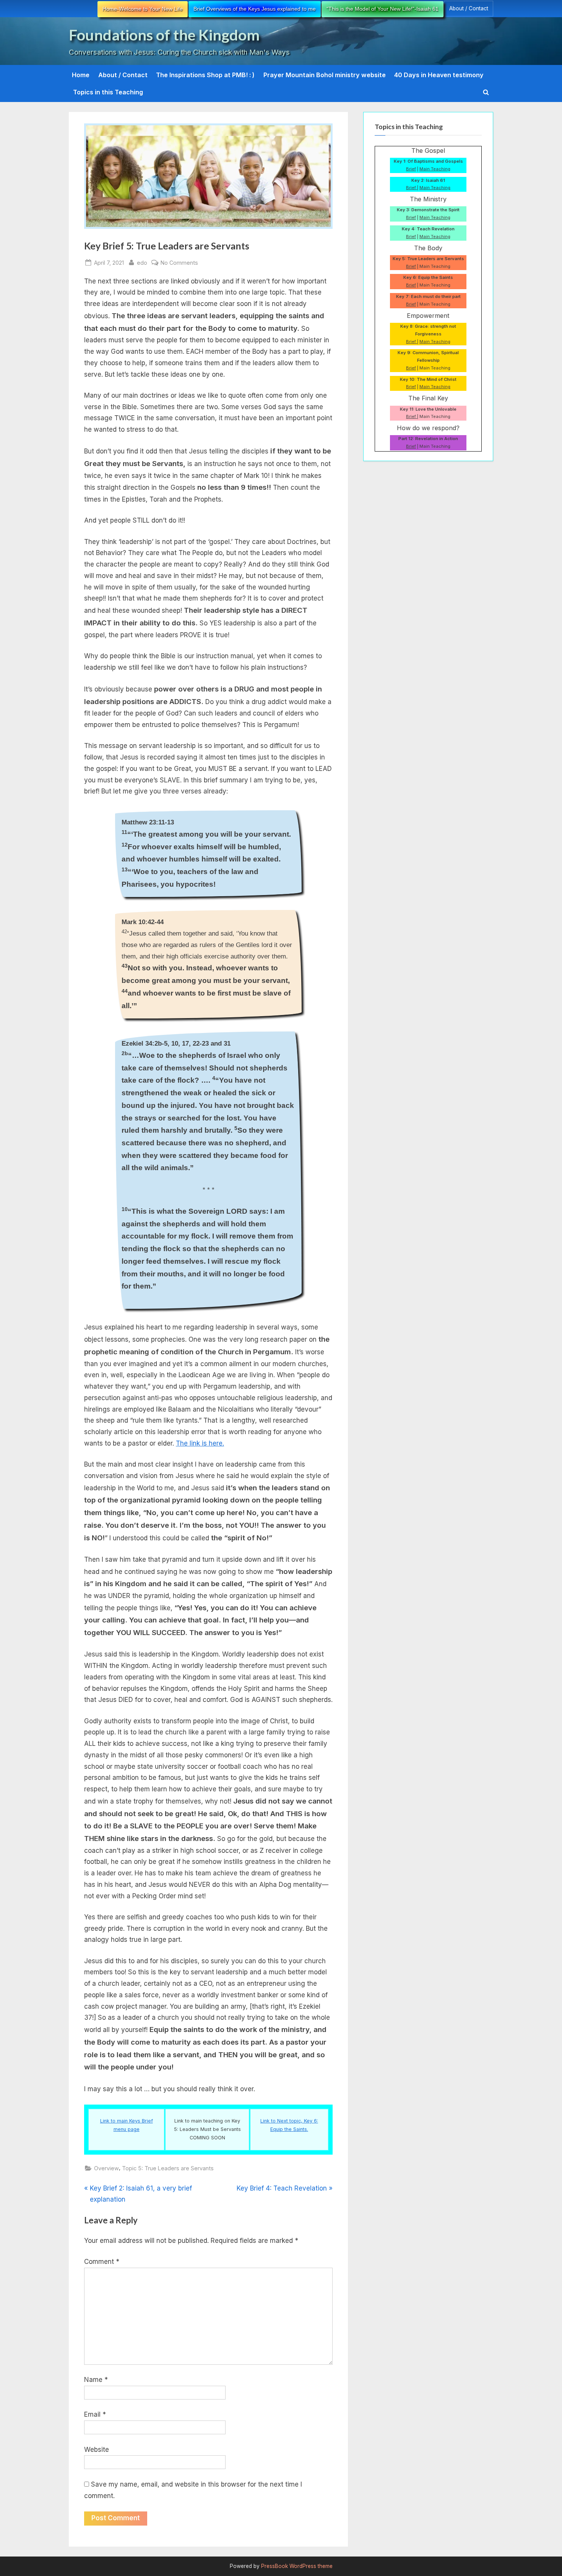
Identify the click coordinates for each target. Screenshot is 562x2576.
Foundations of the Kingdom (164, 35)
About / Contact (469, 8)
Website (97, 2450)
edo (142, 262)
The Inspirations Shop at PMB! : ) (205, 75)
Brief (411, 169)
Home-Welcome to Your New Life (143, 9)
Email (95, 2414)
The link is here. (200, 1443)
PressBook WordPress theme (297, 2566)
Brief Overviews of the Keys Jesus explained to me (255, 9)
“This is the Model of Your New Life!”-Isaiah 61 (383, 9)
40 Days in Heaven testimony (439, 75)
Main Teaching (435, 169)
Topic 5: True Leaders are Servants (168, 2168)
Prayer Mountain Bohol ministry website (325, 75)
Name (96, 2380)
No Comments (179, 263)
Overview (106, 2168)
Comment (102, 2262)
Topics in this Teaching (108, 92)
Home (81, 75)
